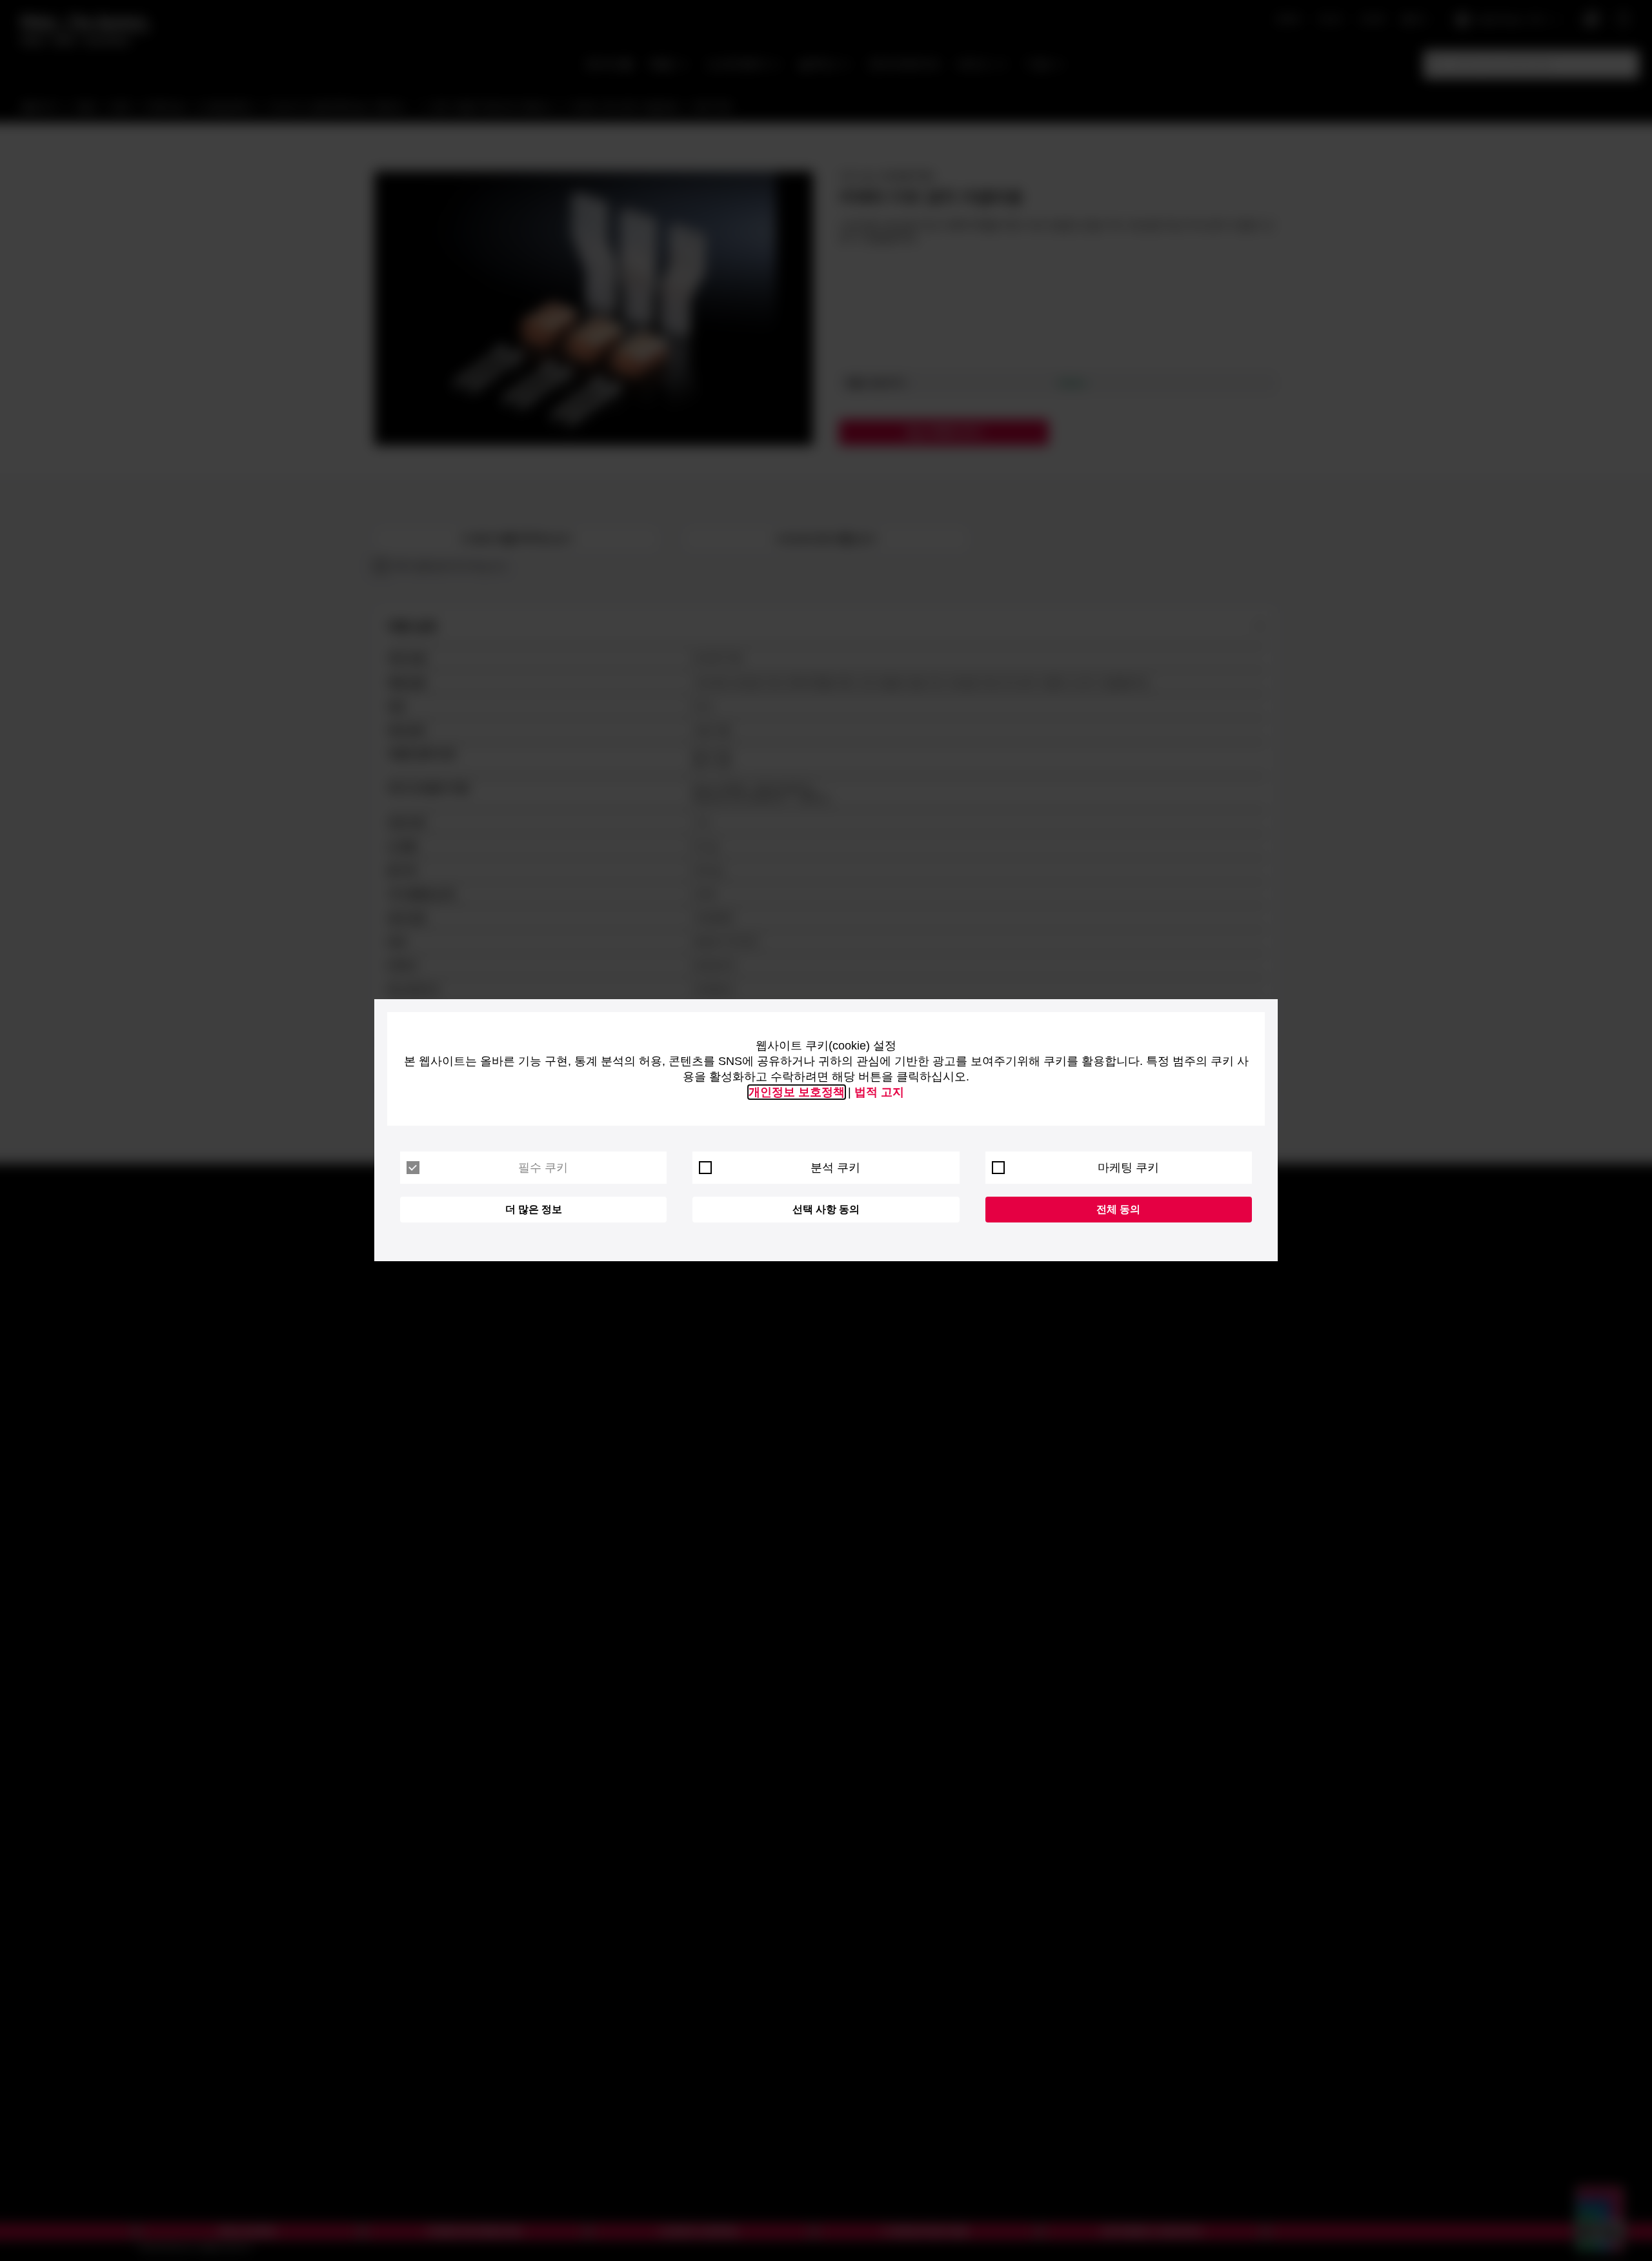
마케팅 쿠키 (1128, 1168)
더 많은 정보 (534, 1209)
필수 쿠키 (543, 1168)
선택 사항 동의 (826, 1209)
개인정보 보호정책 (797, 1092)
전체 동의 (1118, 1209)
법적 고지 (879, 1092)
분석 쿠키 (835, 1168)
